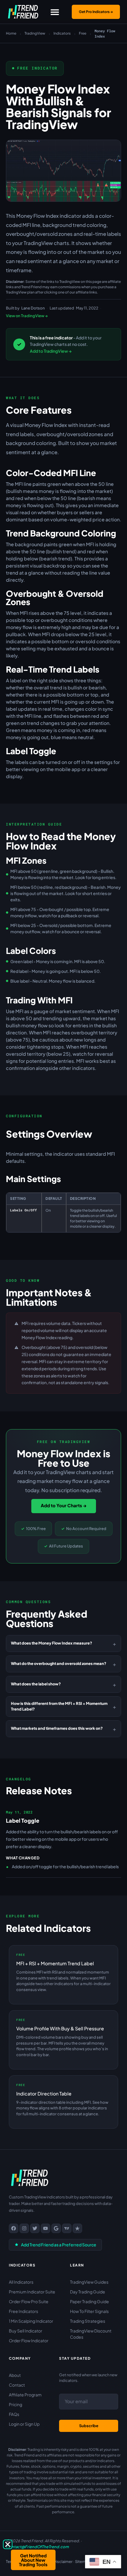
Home (11, 33)
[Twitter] (35, 2228)
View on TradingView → (27, 316)
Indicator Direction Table (44, 2094)
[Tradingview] (67, 2228)
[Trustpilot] (77, 2228)
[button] (55, 12)
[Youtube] (45, 2228)
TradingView (35, 33)
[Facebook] (14, 2228)
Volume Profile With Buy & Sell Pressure (60, 2028)
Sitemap (83, 2562)
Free (83, 33)
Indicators (62, 33)
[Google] (56, 2228)
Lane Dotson (33, 308)
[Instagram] (24, 2228)
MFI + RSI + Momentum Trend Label (55, 1963)
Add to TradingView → (51, 351)
